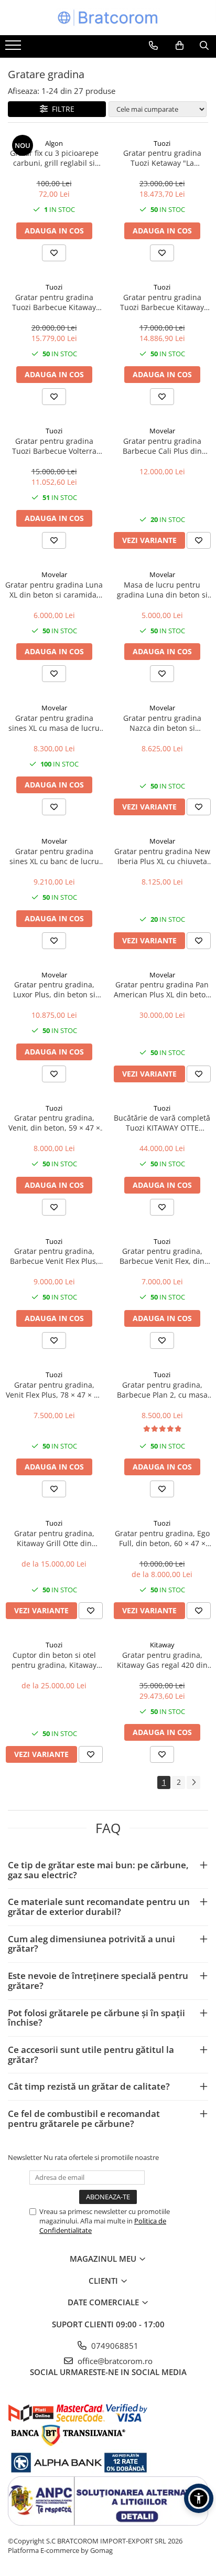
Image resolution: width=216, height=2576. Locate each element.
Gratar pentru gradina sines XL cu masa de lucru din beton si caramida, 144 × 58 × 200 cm (54, 723)
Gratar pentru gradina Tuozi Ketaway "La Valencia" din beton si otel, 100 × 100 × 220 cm (162, 158)
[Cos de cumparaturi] (180, 46)
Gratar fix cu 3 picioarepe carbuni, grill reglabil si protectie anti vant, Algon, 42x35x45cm (54, 158)
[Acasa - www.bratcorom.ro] (108, 18)
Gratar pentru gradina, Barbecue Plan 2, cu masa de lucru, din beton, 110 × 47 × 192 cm (162, 1390)
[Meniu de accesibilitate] (199, 2498)
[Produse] (14, 48)
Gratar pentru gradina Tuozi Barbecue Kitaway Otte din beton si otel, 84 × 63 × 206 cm (162, 302)
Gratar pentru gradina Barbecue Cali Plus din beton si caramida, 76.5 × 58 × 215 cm (162, 446)
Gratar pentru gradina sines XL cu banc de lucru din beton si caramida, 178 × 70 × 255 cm (54, 856)
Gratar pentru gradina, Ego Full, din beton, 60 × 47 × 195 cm (162, 1538)
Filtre (61, 109)
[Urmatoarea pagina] (193, 1782)
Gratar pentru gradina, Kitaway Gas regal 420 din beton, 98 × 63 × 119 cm (162, 1660)
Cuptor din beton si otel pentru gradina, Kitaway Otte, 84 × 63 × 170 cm (54, 1660)
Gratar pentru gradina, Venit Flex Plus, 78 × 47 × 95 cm (54, 1390)
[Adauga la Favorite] (54, 253)
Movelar (162, 431)
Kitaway (162, 1645)
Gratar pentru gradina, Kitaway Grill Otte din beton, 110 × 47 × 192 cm (54, 1538)
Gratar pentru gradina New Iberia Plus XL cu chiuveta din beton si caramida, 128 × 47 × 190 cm (162, 856)
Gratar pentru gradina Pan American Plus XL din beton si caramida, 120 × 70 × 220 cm (162, 989)
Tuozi (162, 143)
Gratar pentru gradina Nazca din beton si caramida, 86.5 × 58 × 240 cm (162, 723)
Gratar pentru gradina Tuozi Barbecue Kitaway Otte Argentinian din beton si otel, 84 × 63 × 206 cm (54, 302)
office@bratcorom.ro (114, 2361)
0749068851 (114, 2346)
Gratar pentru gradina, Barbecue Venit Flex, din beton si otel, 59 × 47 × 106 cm (162, 1256)
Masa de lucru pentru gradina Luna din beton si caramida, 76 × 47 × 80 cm (162, 590)
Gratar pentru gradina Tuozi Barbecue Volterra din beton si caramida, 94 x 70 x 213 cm (54, 446)
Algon (54, 143)
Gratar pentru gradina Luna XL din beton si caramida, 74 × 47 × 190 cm (54, 590)
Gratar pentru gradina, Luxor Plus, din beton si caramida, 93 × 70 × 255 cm (54, 989)
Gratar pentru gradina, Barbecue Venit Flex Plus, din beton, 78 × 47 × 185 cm (54, 1256)
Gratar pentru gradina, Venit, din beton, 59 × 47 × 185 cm (54, 1123)
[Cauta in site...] (204, 46)
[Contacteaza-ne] (153, 46)
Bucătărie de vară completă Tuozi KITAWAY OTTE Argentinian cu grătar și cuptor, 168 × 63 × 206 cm (162, 1123)
